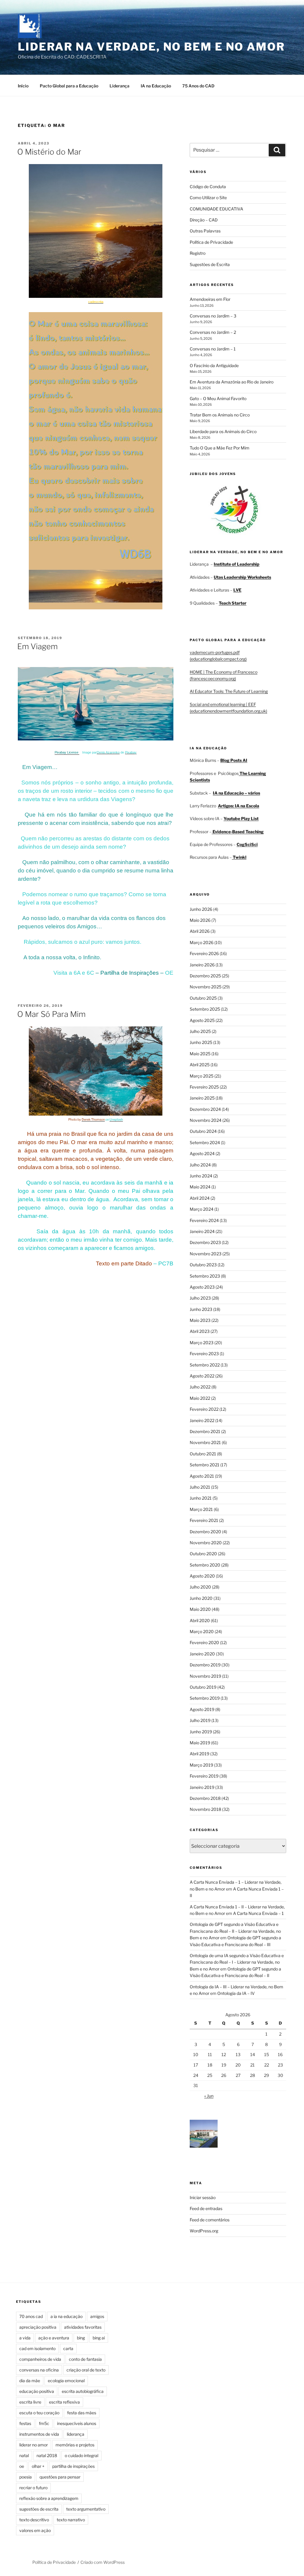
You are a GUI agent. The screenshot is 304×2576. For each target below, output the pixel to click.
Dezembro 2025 (205, 976)
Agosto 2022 (202, 1376)
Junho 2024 (201, 1176)
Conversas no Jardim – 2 (213, 332)
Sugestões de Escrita (210, 264)
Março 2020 (202, 1631)
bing (81, 2338)
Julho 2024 (200, 1165)
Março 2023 (202, 1343)
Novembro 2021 (205, 1442)
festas (25, 2423)
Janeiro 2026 (202, 965)
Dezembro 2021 (205, 1431)
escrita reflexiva (64, 2402)
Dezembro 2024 (205, 1109)
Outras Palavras (205, 231)
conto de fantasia (85, 2359)
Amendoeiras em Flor (210, 299)
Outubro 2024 (203, 1131)
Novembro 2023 (206, 1254)
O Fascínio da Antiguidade (214, 365)
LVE (237, 590)
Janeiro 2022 (202, 1420)
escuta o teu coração (39, 2413)
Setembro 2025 (205, 1009)
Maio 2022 (200, 1398)
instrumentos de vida (39, 2434)
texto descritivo (34, 2520)
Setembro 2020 (205, 1565)
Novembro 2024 (206, 1120)
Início (23, 86)
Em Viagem (37, 646)
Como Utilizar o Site (208, 198)
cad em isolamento (37, 2348)
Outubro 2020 (203, 1554)
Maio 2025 (200, 1054)
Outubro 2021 (203, 1454)
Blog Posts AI (234, 760)
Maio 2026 (200, 920)
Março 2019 (201, 1765)
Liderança (119, 86)
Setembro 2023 (205, 1276)
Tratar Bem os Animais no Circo (220, 415)
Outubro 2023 (203, 1265)
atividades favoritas (83, 2327)
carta (68, 2348)
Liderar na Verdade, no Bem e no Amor (151, 47)
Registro (198, 253)
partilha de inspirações (73, 2466)
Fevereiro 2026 (204, 953)
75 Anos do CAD (198, 86)
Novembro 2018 (205, 1809)
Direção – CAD (204, 220)
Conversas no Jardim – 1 (213, 349)
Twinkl (239, 857)
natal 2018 (47, 2455)
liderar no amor (34, 2445)
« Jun (209, 2096)
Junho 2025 (201, 1042)
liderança (76, 2434)
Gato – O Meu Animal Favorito (218, 398)
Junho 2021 (201, 1498)
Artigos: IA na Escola (239, 806)
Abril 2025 (200, 1065)
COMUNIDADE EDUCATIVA (216, 209)
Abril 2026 (200, 931)
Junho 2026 (201, 909)
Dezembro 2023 (205, 1242)
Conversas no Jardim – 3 (213, 316)
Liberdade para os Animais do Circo (223, 431)
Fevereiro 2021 (204, 1520)
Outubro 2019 (203, 1687)
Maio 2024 (200, 1187)
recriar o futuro (33, 2488)
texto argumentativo (86, 2509)
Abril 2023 (200, 1331)
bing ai (99, 2338)
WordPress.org (204, 2231)
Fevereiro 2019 (204, 1776)
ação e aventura (54, 2338)
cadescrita (96, 302)
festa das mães (82, 2413)
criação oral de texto (86, 2370)
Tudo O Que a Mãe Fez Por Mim (220, 448)
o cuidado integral (81, 2455)
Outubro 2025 (203, 998)
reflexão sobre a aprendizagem (49, 2498)
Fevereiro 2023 (204, 1354)
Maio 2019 (200, 1743)
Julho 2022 (200, 1387)
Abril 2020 (200, 1620)
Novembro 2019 (205, 1676)
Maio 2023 (200, 1320)
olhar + (38, 2466)
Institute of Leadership (237, 564)
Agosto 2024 (202, 1153)
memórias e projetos (75, 2445)
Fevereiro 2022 (204, 1409)
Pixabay (131, 752)
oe (22, 2466)
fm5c (44, 2423)
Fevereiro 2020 (204, 1642)
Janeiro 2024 (202, 1231)
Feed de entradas (206, 2208)
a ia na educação (66, 2316)
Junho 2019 (201, 1732)
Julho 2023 (200, 1298)
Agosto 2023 (202, 1287)
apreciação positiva (38, 2327)
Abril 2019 (199, 1754)
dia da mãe (30, 2381)
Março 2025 (202, 1076)
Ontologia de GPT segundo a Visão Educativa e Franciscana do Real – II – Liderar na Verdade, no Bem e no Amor (235, 1931)
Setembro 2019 (205, 1698)
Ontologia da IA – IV (236, 1993)
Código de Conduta (208, 187)
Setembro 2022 (205, 1365)
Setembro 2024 (205, 1142)
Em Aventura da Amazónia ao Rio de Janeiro (232, 382)
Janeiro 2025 (202, 1098)
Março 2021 (201, 1509)
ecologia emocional (66, 2381)
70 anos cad (31, 2316)
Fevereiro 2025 (204, 1087)
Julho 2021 (200, 1487)
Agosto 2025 (202, 1020)
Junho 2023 (201, 1309)
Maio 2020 (200, 1609)
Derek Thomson (93, 1120)
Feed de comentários (210, 2220)
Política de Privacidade (211, 242)
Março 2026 (202, 942)
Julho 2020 (200, 1587)
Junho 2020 (201, 1598)
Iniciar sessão (203, 2197)
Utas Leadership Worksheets (242, 577)
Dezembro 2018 (205, 1798)
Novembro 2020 (206, 1543)
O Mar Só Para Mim (51, 1014)
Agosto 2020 (202, 1576)
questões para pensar (60, 2477)
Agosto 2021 (202, 1476)
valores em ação (35, 2530)
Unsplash (116, 1120)
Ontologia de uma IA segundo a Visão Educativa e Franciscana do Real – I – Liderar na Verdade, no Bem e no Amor (237, 1962)
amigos (97, 2316)
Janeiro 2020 (202, 1654)
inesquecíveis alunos (77, 2423)
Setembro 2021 (205, 1465)
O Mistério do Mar (49, 152)
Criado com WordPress (103, 2562)
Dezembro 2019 (205, 1665)
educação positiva (37, 2391)
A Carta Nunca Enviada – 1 (258, 1913)
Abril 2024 (200, 1198)
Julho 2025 (200, 1031)
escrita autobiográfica (83, 2391)
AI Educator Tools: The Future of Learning (229, 691)
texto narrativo (71, 2520)
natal (24, 2455)
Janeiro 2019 (202, 1787)
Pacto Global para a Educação (69, 86)
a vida (25, 2338)
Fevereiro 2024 (204, 1220)
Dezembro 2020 (205, 1532)
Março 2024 (202, 1209)
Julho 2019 (200, 1720)
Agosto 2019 (202, 1709)
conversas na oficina (39, 2370)
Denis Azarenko (108, 752)
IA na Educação (156, 86)
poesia (26, 2477)
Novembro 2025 (206, 987)
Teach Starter (233, 603)
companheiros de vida (40, 2359)
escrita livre (30, 2402)
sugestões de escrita (39, 2509)
